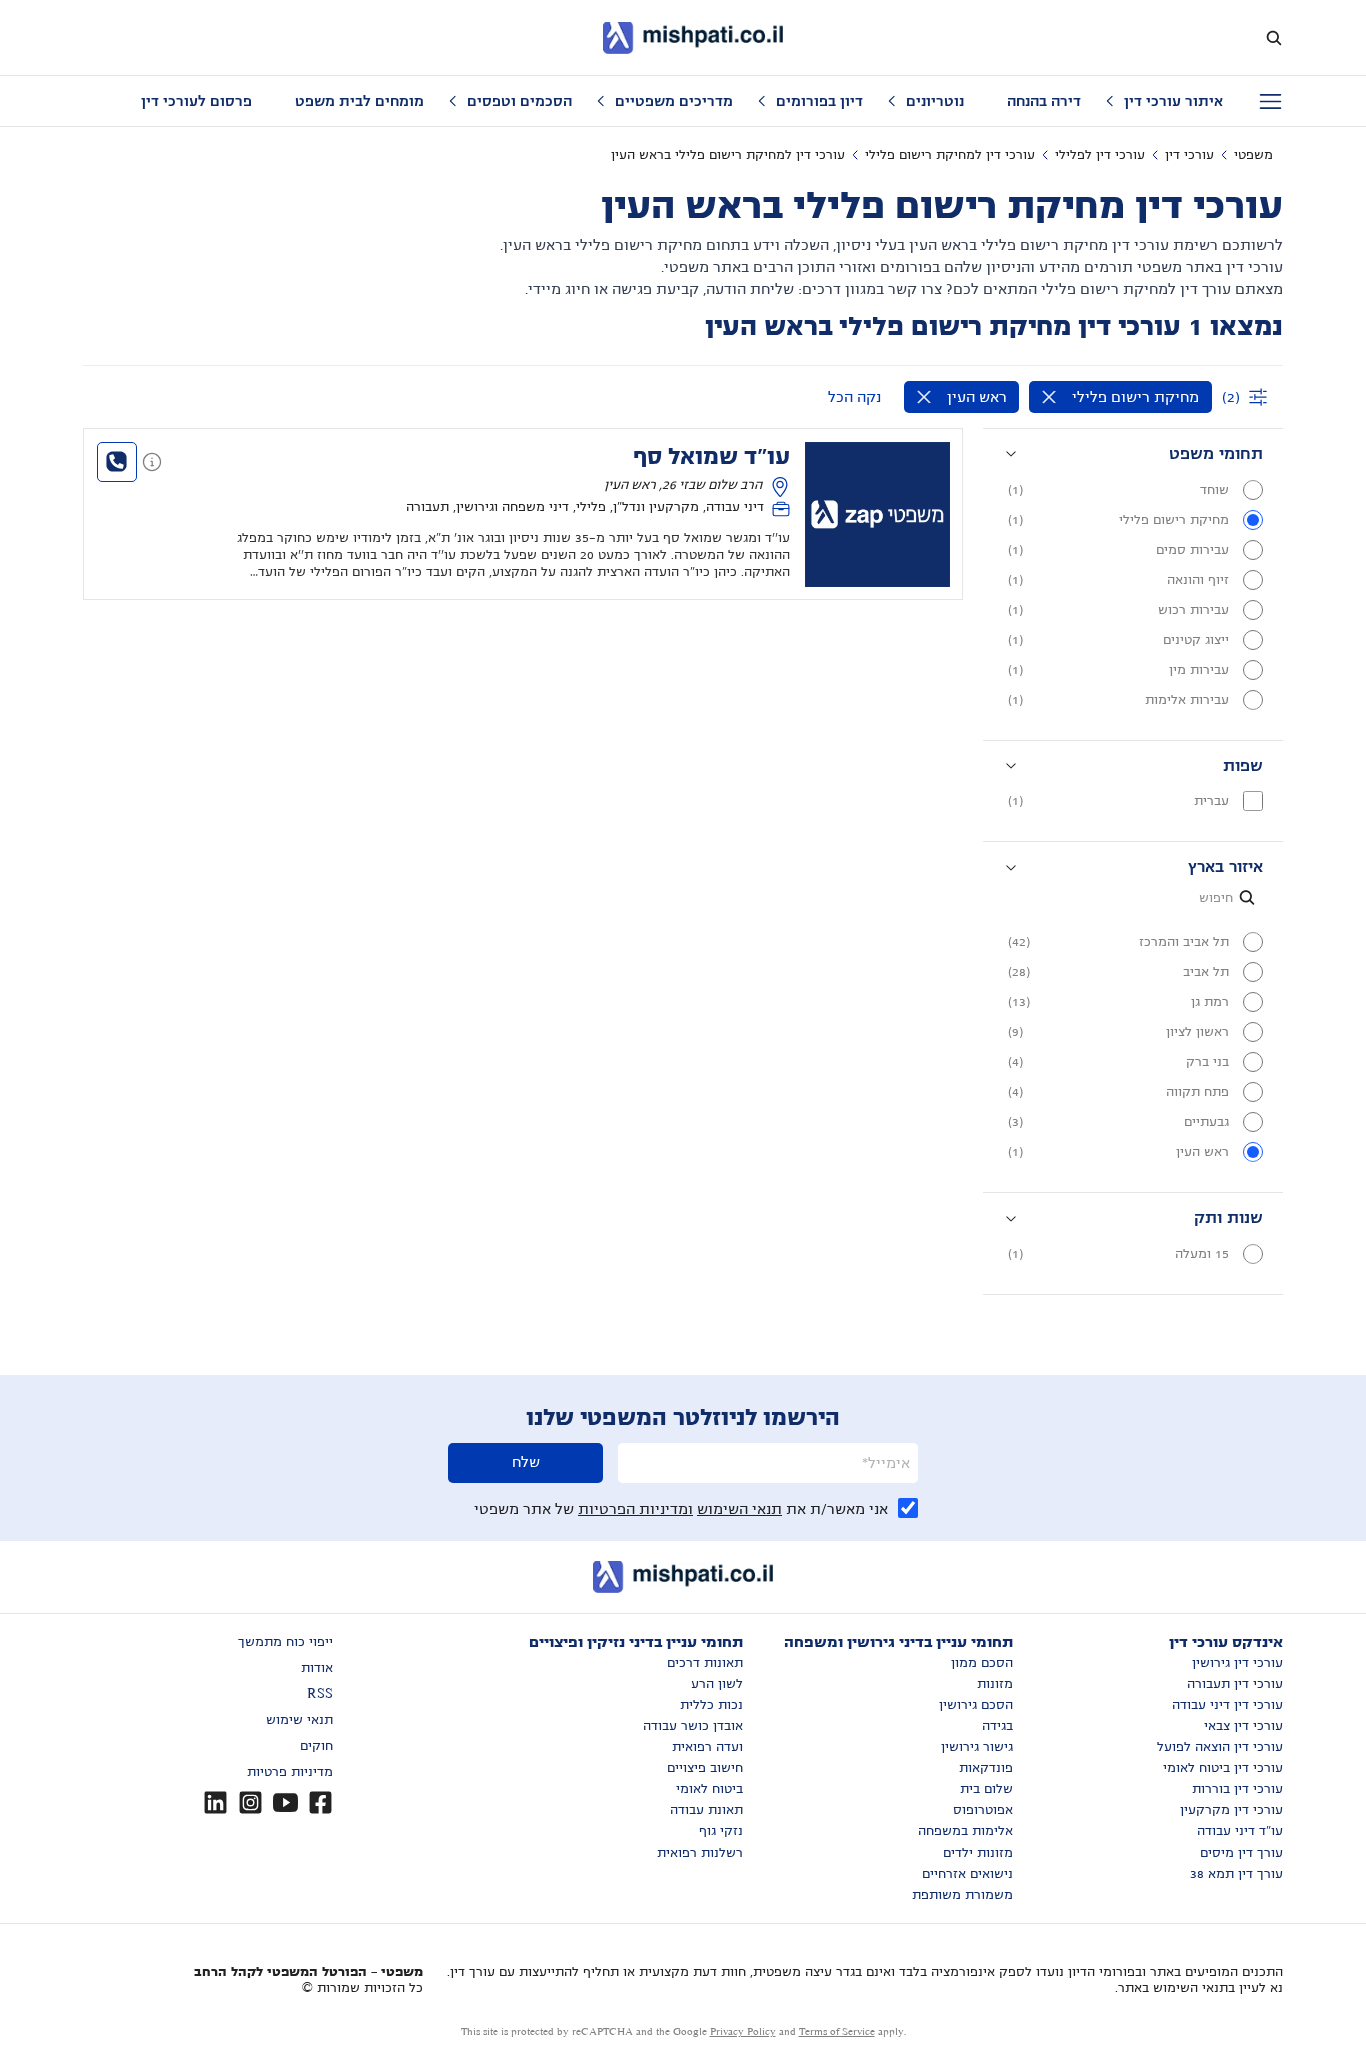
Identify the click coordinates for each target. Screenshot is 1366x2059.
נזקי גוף (721, 1831)
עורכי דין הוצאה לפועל (1220, 1747)
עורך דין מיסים (1241, 1853)
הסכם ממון (982, 1663)
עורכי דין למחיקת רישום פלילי (950, 155)
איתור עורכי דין (1173, 101)
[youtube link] (285, 1802)
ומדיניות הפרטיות (635, 1509)
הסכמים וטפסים (519, 101)
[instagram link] (250, 1802)
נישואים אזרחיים (967, 1874)
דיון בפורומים (819, 101)
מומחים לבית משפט (359, 101)
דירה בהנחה (1044, 101)
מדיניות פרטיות (290, 1772)
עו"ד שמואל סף (711, 457)
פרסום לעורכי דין (196, 101)
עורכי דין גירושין (1237, 1663)
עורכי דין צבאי (1243, 1726)
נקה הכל (854, 397)
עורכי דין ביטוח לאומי (1223, 1768)
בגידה (997, 1726)
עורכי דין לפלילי (1100, 155)
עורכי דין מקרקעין (1231, 1810)
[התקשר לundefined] (117, 462)
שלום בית (986, 1789)
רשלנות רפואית (700, 1853)
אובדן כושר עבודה (693, 1726)
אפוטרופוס (983, 1810)
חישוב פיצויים (705, 1768)
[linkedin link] (215, 1802)
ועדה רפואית (707, 1747)
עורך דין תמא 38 (1236, 1874)
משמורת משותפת (962, 1895)
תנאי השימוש (739, 1509)
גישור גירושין (977, 1747)
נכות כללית (711, 1705)
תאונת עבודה (706, 1810)
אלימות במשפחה (965, 1831)
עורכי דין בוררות (1237, 1789)
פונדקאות (986, 1768)
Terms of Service (837, 2031)
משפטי (1253, 155)
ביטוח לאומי (709, 1789)
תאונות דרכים (705, 1663)
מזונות (995, 1684)
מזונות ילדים (978, 1853)
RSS (320, 1694)
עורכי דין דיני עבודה (1227, 1705)
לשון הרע (717, 1684)
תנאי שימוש (299, 1720)
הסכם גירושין (976, 1705)
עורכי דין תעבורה (1235, 1684)
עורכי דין (1189, 155)
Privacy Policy (743, 2031)
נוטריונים (935, 101)
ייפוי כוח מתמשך (285, 1642)
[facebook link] (320, 1802)
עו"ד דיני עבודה (1240, 1831)
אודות (317, 1668)
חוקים (316, 1746)
